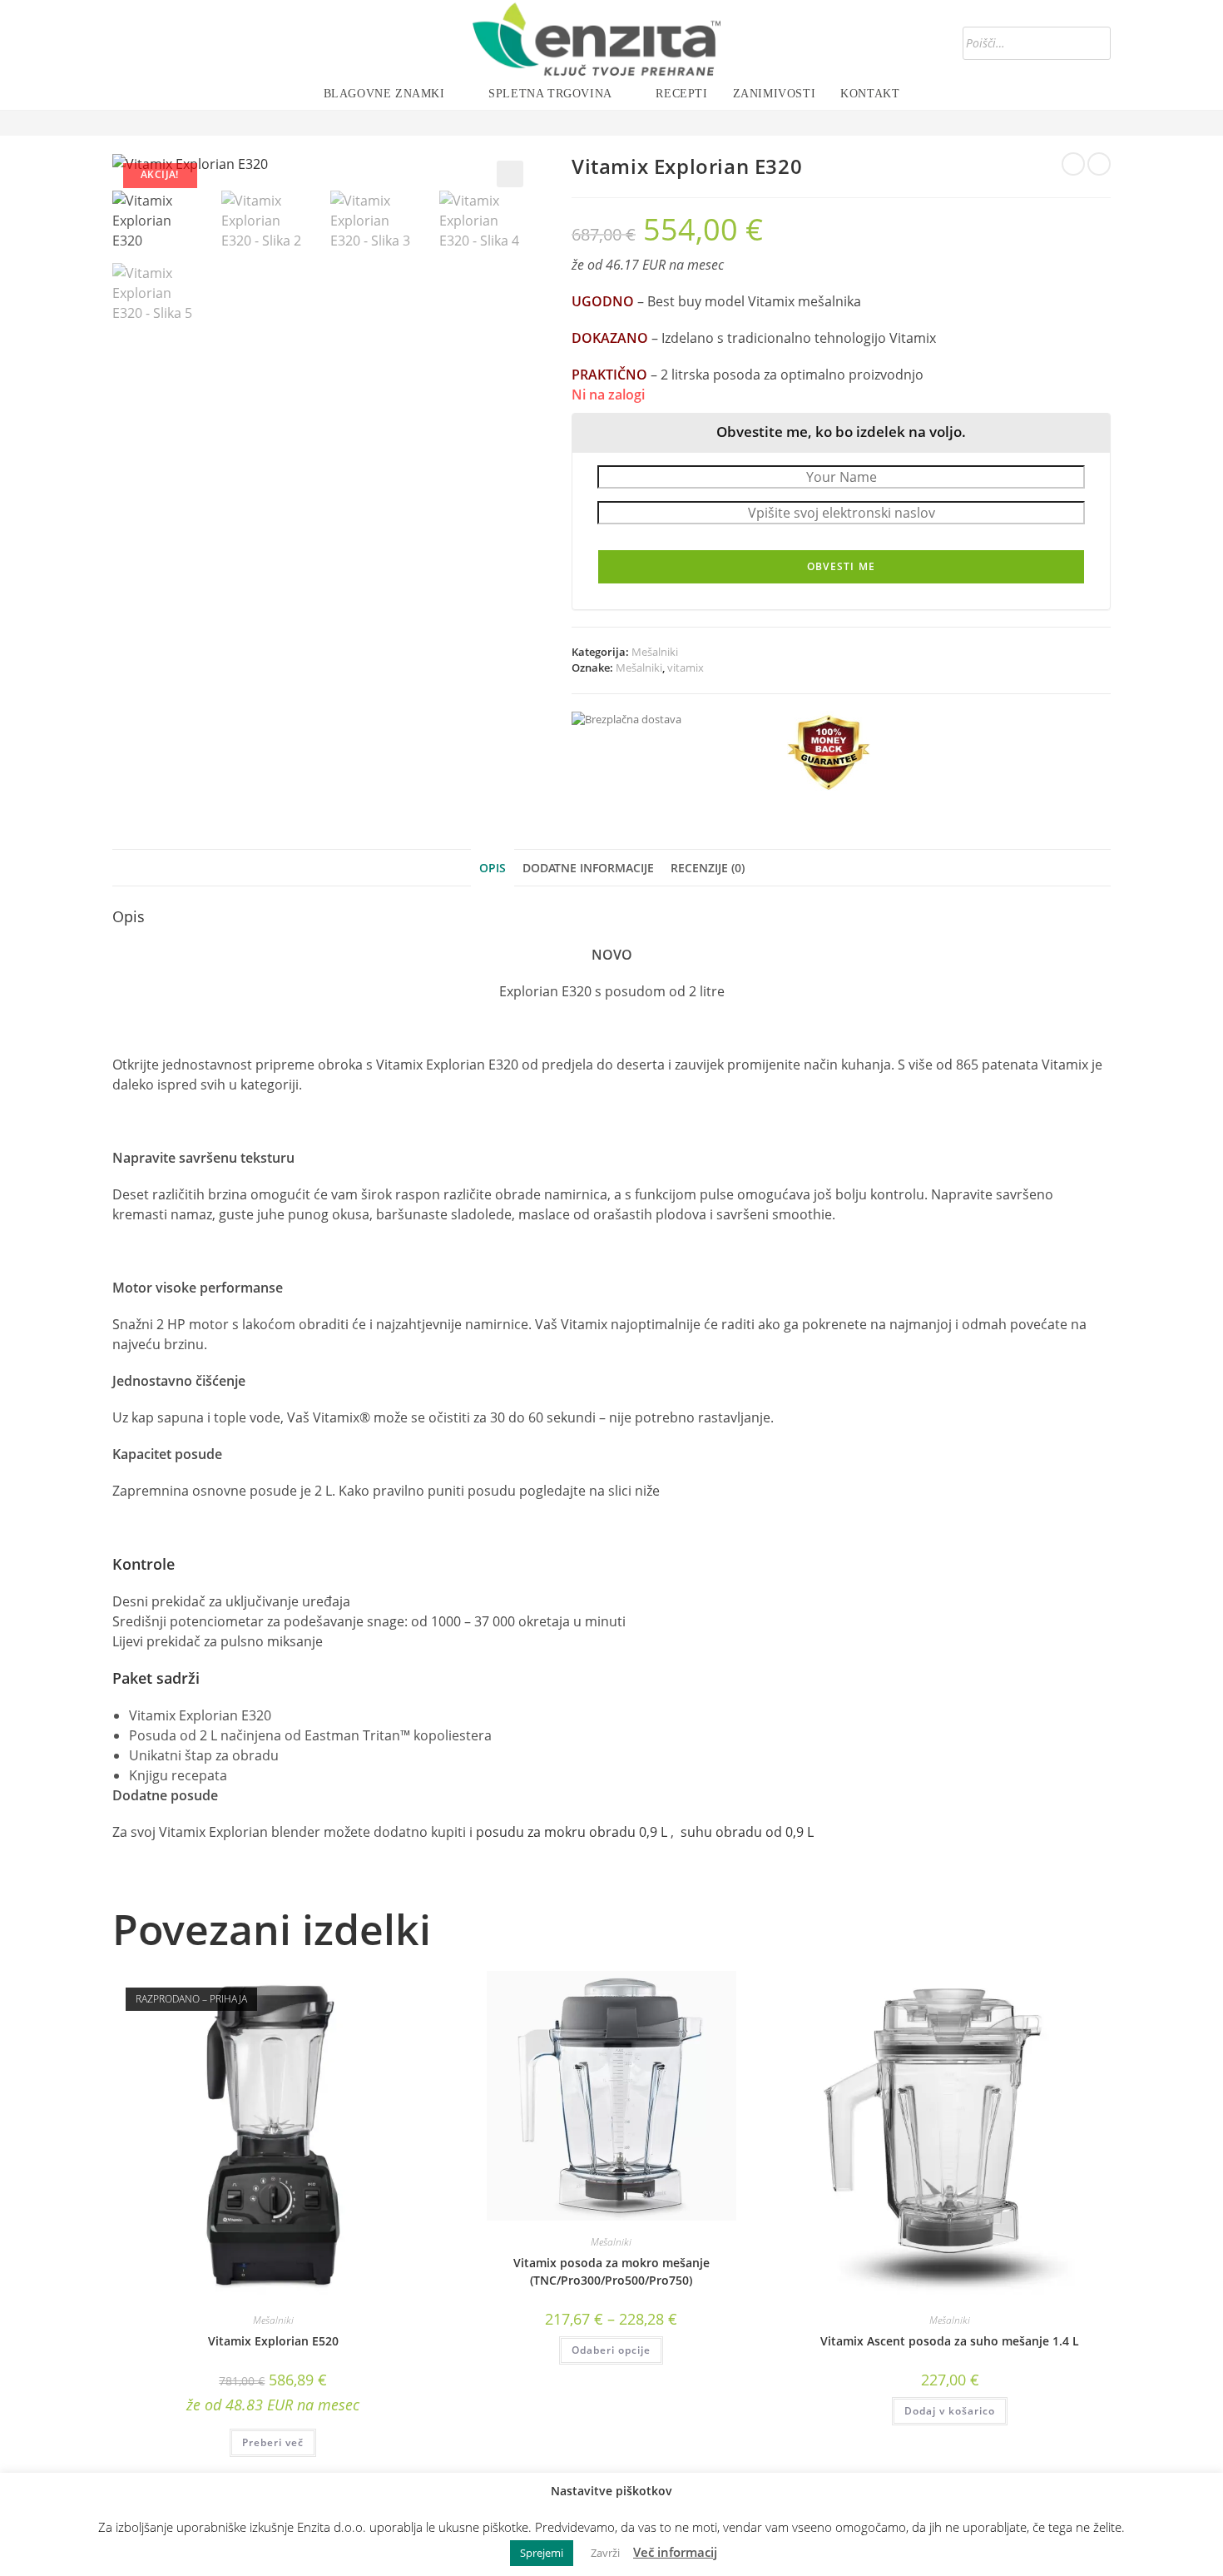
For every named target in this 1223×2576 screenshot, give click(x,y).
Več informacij (675, 2552)
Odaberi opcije (611, 2350)
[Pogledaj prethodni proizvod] (1073, 164)
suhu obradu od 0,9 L (745, 1832)
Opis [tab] (493, 868)
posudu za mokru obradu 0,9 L (572, 1832)
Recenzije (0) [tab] (708, 868)
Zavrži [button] (605, 2553)
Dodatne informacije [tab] (588, 868)
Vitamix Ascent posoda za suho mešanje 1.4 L (950, 2341)
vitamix (686, 668)
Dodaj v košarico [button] (950, 2411)
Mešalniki (655, 652)
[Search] (1093, 43)
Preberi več (273, 2442)
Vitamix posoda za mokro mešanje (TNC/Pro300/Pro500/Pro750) (611, 2271)
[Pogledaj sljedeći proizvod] (1099, 164)
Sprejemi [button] (542, 2553)
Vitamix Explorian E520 (273, 2341)
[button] (510, 174)
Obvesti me (841, 566)
